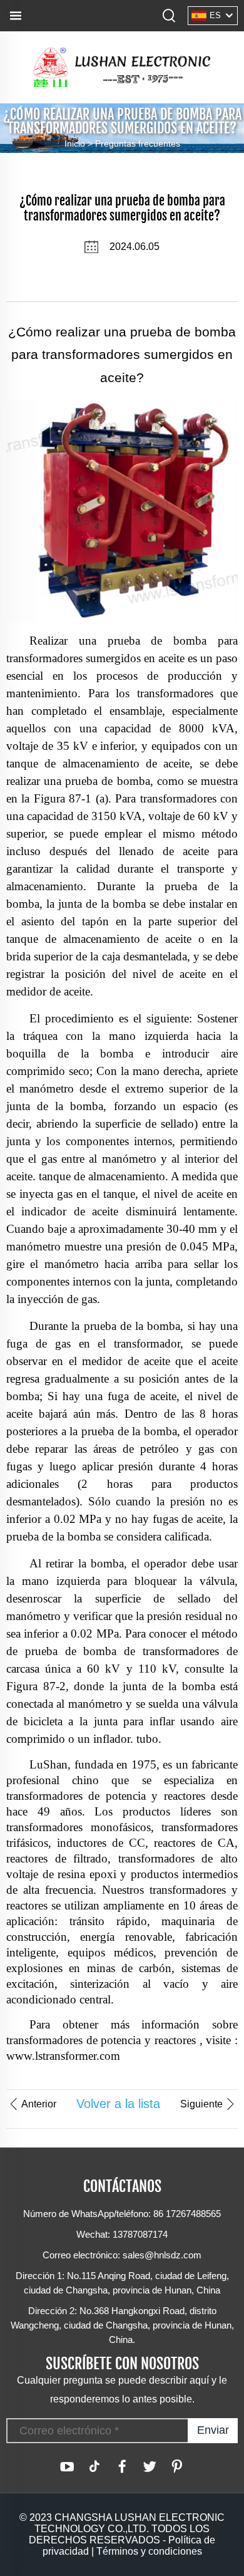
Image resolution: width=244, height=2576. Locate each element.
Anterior (39, 2104)
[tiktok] (94, 2466)
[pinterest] (177, 2466)
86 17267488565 (187, 2214)
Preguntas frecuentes (138, 143)
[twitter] (150, 2466)
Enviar (213, 2430)
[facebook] (122, 2466)
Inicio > (80, 143)
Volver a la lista (118, 2104)
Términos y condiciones (149, 2551)
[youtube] (67, 2466)
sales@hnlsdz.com (162, 2255)
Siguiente (201, 2104)
